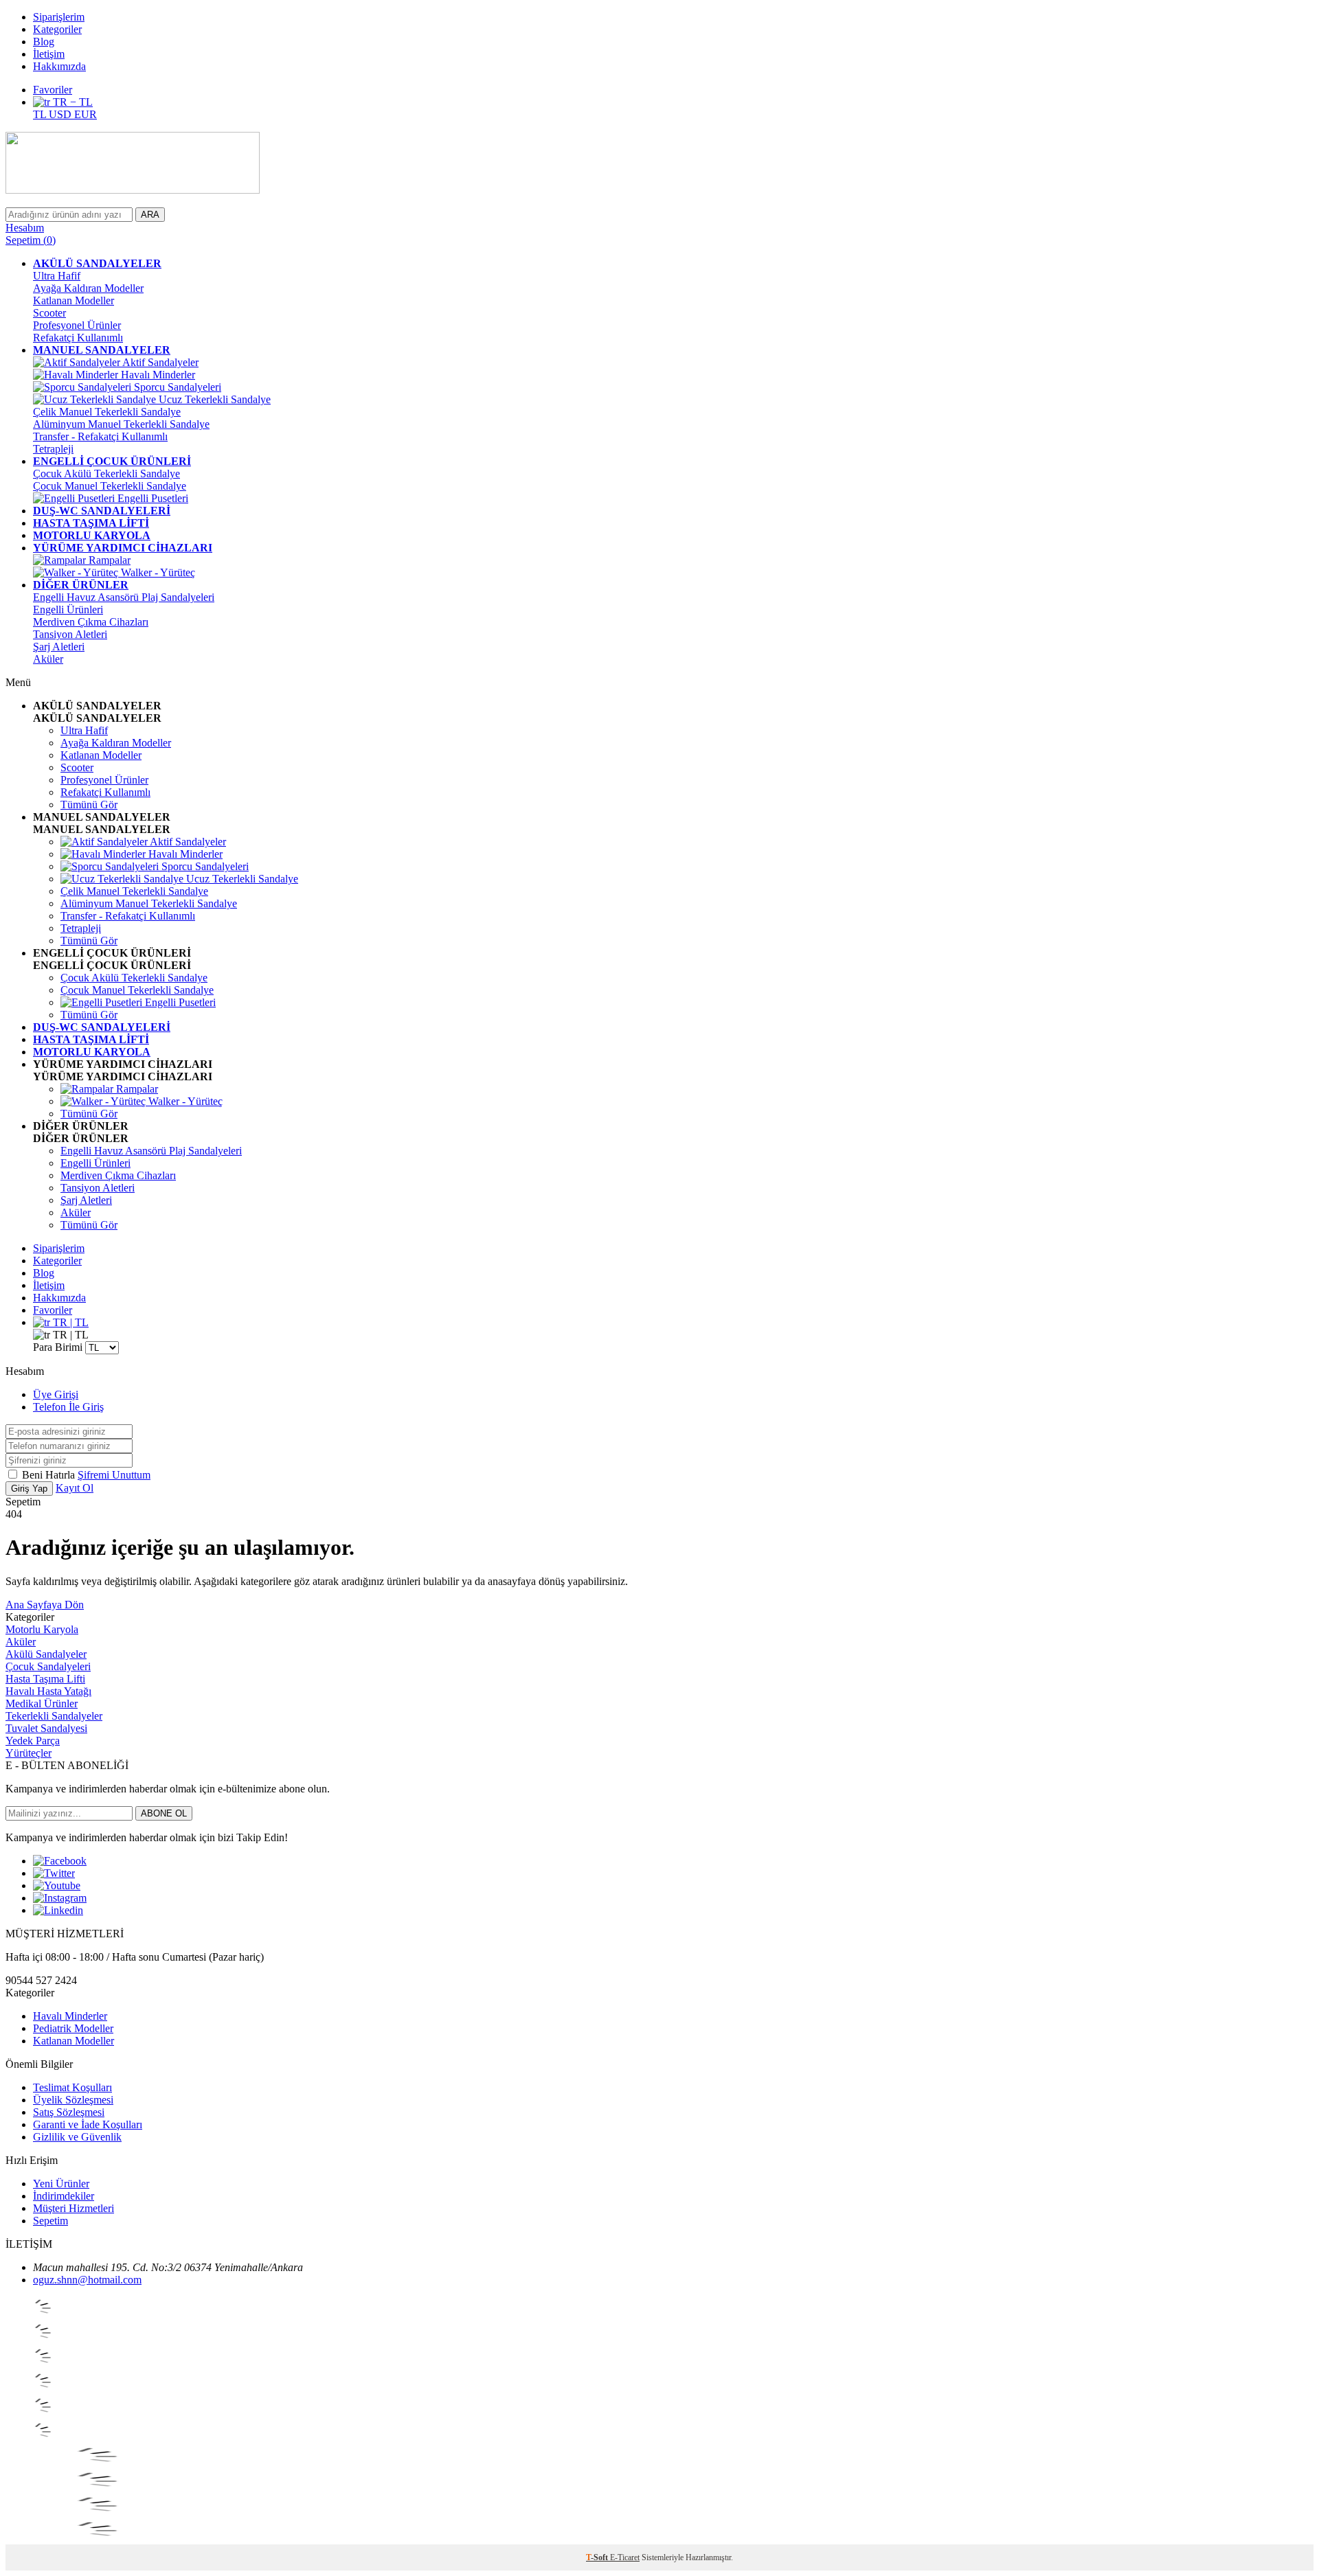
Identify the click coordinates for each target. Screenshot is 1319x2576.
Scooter (49, 313)
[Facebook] (60, 1861)
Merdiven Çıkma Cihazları (91, 622)
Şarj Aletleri (59, 647)
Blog (44, 42)
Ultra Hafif (57, 276)
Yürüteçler (29, 1753)
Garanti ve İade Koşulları (88, 2124)
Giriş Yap (29, 1489)
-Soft (598, 2557)
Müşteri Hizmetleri (74, 2208)
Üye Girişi (56, 1394)
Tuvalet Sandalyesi (46, 1728)
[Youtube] (57, 1885)
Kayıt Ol (75, 1488)
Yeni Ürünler (61, 2184)
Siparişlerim (59, 17)
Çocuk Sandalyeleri (48, 1666)
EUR (86, 114)
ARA (150, 215)
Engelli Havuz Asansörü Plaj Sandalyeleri (124, 597)
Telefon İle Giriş (68, 1407)
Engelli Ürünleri (68, 609)
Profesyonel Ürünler (77, 325)
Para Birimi (58, 1347)
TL (41, 114)
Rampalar (108, 560)
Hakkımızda (59, 66)
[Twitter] (54, 1873)
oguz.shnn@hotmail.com (87, 2280)
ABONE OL (164, 1813)
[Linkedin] (58, 1910)
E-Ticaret (625, 2557)
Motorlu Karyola (42, 1629)
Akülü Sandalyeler (46, 1654)
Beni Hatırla (50, 1475)
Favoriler (53, 90)
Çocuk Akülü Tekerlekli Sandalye (106, 474)
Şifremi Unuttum (114, 1475)
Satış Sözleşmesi (69, 2112)
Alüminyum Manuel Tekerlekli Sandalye (121, 424)
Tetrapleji (53, 449)
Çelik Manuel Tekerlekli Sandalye (107, 412)
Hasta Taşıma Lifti (45, 1679)
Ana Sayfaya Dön (45, 1605)
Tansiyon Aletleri (70, 634)
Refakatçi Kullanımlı (78, 338)
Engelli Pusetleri (151, 498)
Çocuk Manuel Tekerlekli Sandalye (110, 486)
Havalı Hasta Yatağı (48, 1691)
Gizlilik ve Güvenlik (77, 2137)
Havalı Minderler (157, 375)
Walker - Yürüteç (157, 572)
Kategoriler (57, 29)
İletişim (49, 54)
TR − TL (71, 102)
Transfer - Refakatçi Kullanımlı (100, 436)
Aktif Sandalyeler (159, 362)
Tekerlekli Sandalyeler (54, 1716)
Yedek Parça (33, 1741)
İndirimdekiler (64, 2196)
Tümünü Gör (89, 805)
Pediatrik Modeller (73, 2028)
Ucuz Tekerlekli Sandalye (213, 399)
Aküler (48, 659)
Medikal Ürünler (42, 1703)
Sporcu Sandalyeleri (176, 387)
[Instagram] (60, 1898)
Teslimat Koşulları (72, 2087)
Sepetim (50, 2221)
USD (61, 114)
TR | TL (69, 1322)
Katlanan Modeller (74, 300)
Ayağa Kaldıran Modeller (88, 288)
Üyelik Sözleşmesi (73, 2100)
